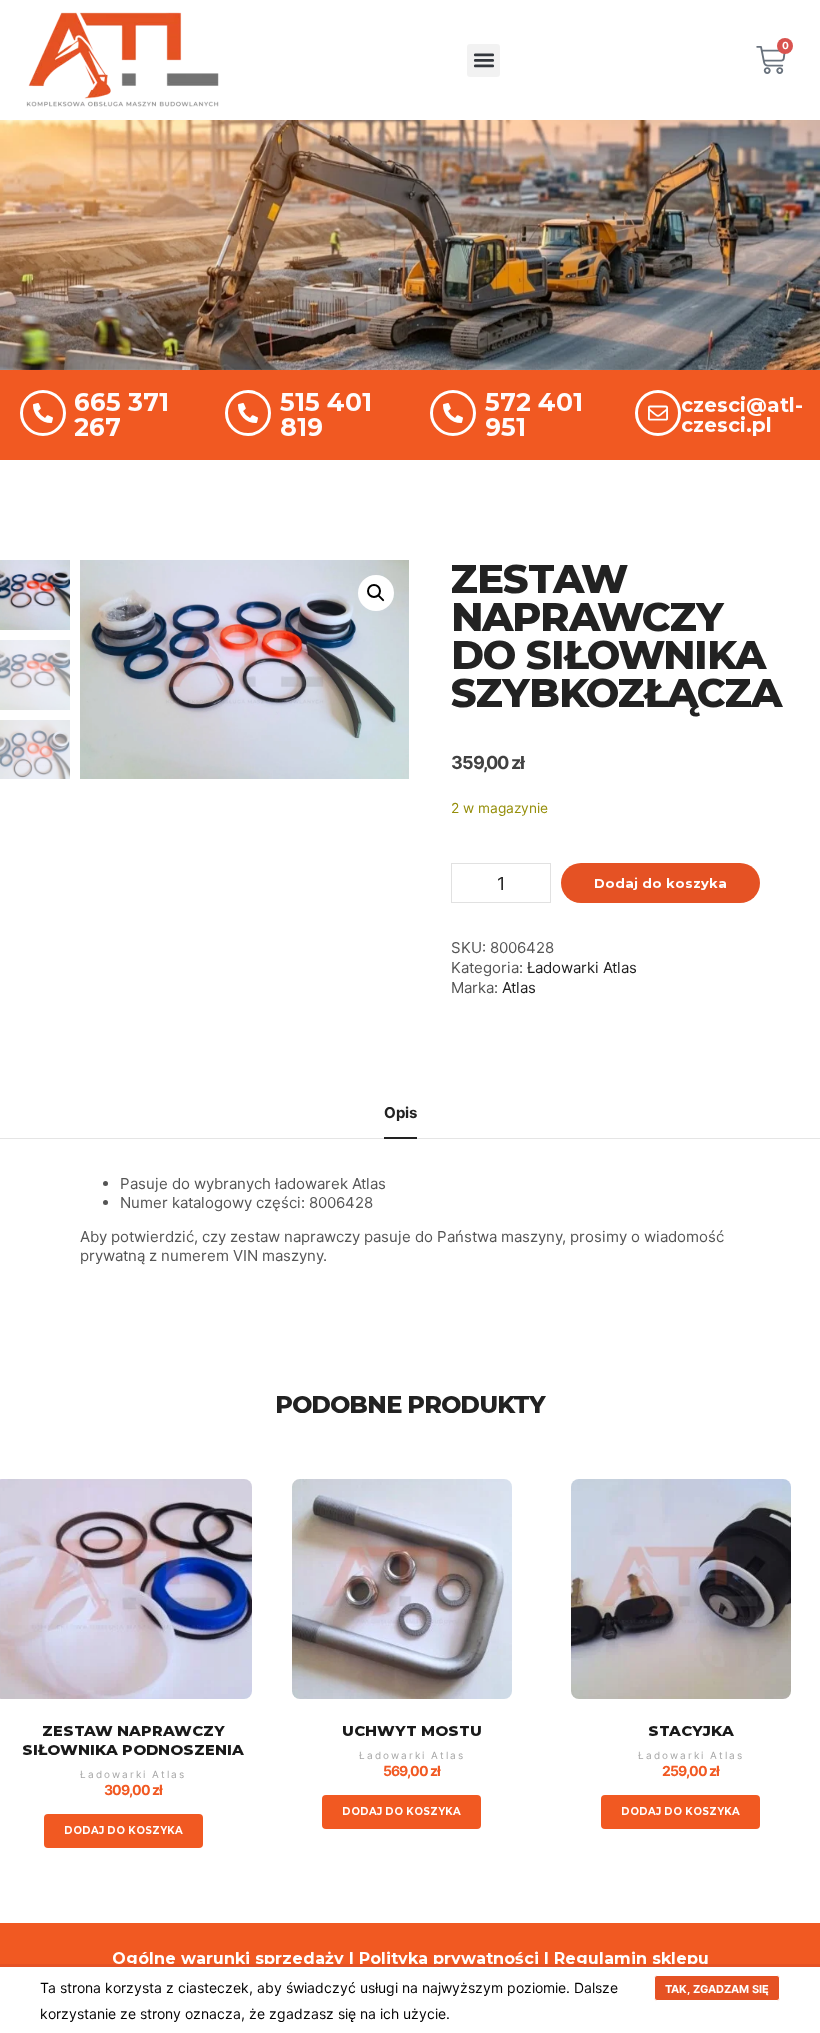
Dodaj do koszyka (660, 883)
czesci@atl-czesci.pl (742, 415)
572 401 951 (534, 414)
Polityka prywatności (449, 1958)
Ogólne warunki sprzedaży (228, 1958)
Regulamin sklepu (631, 1958)
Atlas (519, 987)
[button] (483, 60)
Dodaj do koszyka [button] (123, 1830)
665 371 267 (121, 414)
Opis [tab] (400, 1112)
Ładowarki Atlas (582, 967)
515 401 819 (326, 414)
